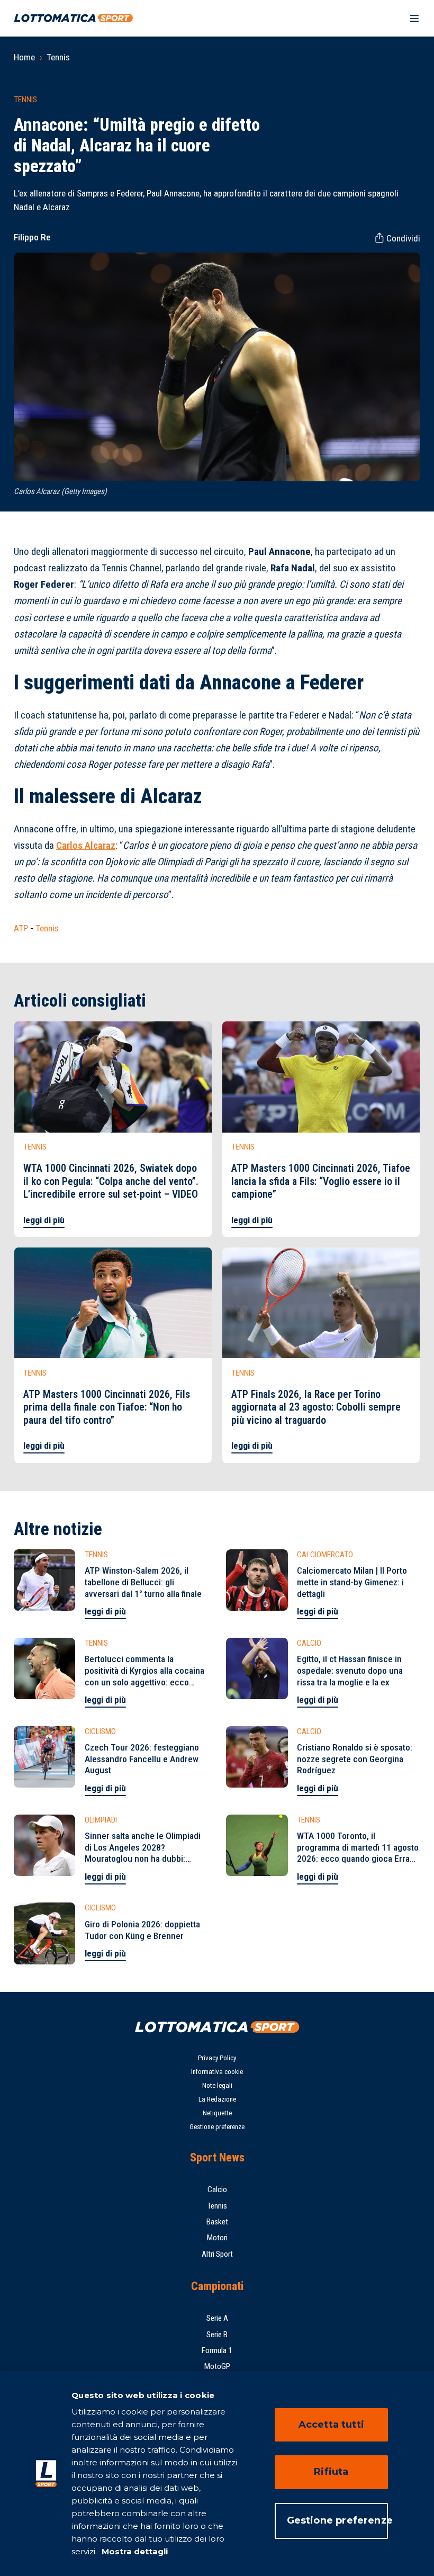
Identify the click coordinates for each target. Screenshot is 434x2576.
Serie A (217, 2318)
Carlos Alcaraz (86, 845)
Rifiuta (331, 2472)
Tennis (58, 57)
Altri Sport (217, 2254)
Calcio (217, 2189)
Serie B (217, 2335)
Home (24, 57)
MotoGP (217, 2366)
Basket (217, 2222)
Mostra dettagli (134, 2551)
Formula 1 (217, 2350)
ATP (21, 928)
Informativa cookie (217, 2072)
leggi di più (44, 1220)
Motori (217, 2238)
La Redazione (217, 2099)
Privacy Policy (217, 2058)
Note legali (217, 2085)
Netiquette (217, 2113)
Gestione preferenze (217, 2127)
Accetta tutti (331, 2425)
